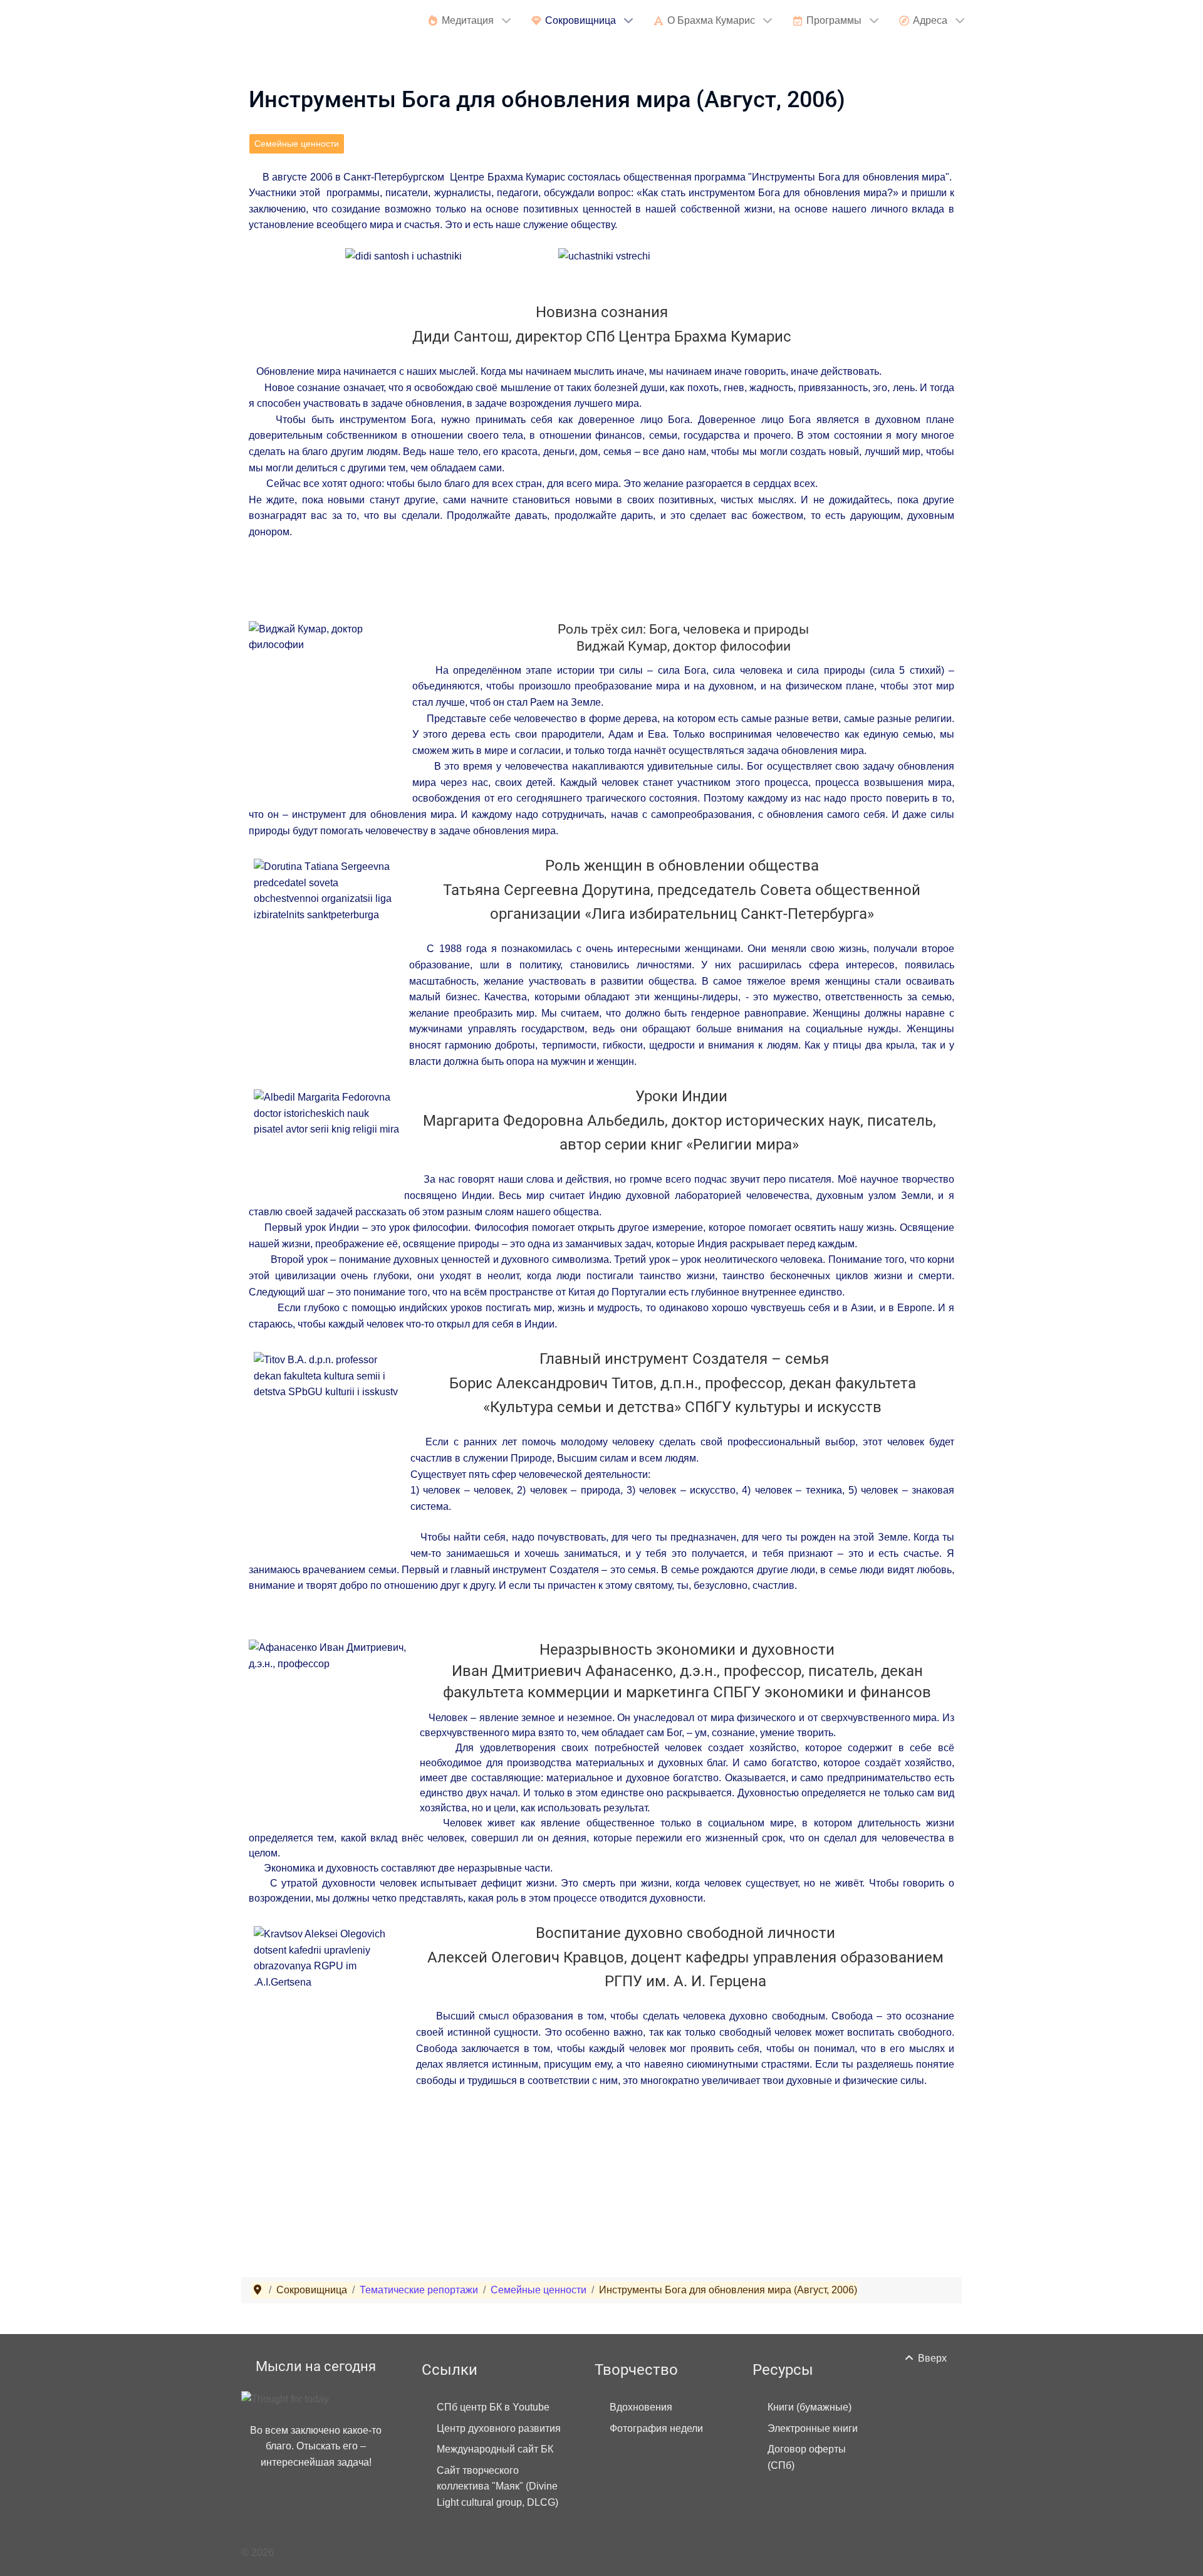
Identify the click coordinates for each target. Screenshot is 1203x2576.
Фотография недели (656, 2428)
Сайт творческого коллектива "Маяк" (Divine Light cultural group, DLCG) (497, 2486)
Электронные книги (813, 2428)
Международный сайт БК (495, 2449)
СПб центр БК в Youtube (493, 2407)
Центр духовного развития (499, 2428)
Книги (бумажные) (810, 2407)
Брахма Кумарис (320, 22)
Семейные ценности (297, 144)
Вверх (931, 2358)
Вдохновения (641, 2407)
